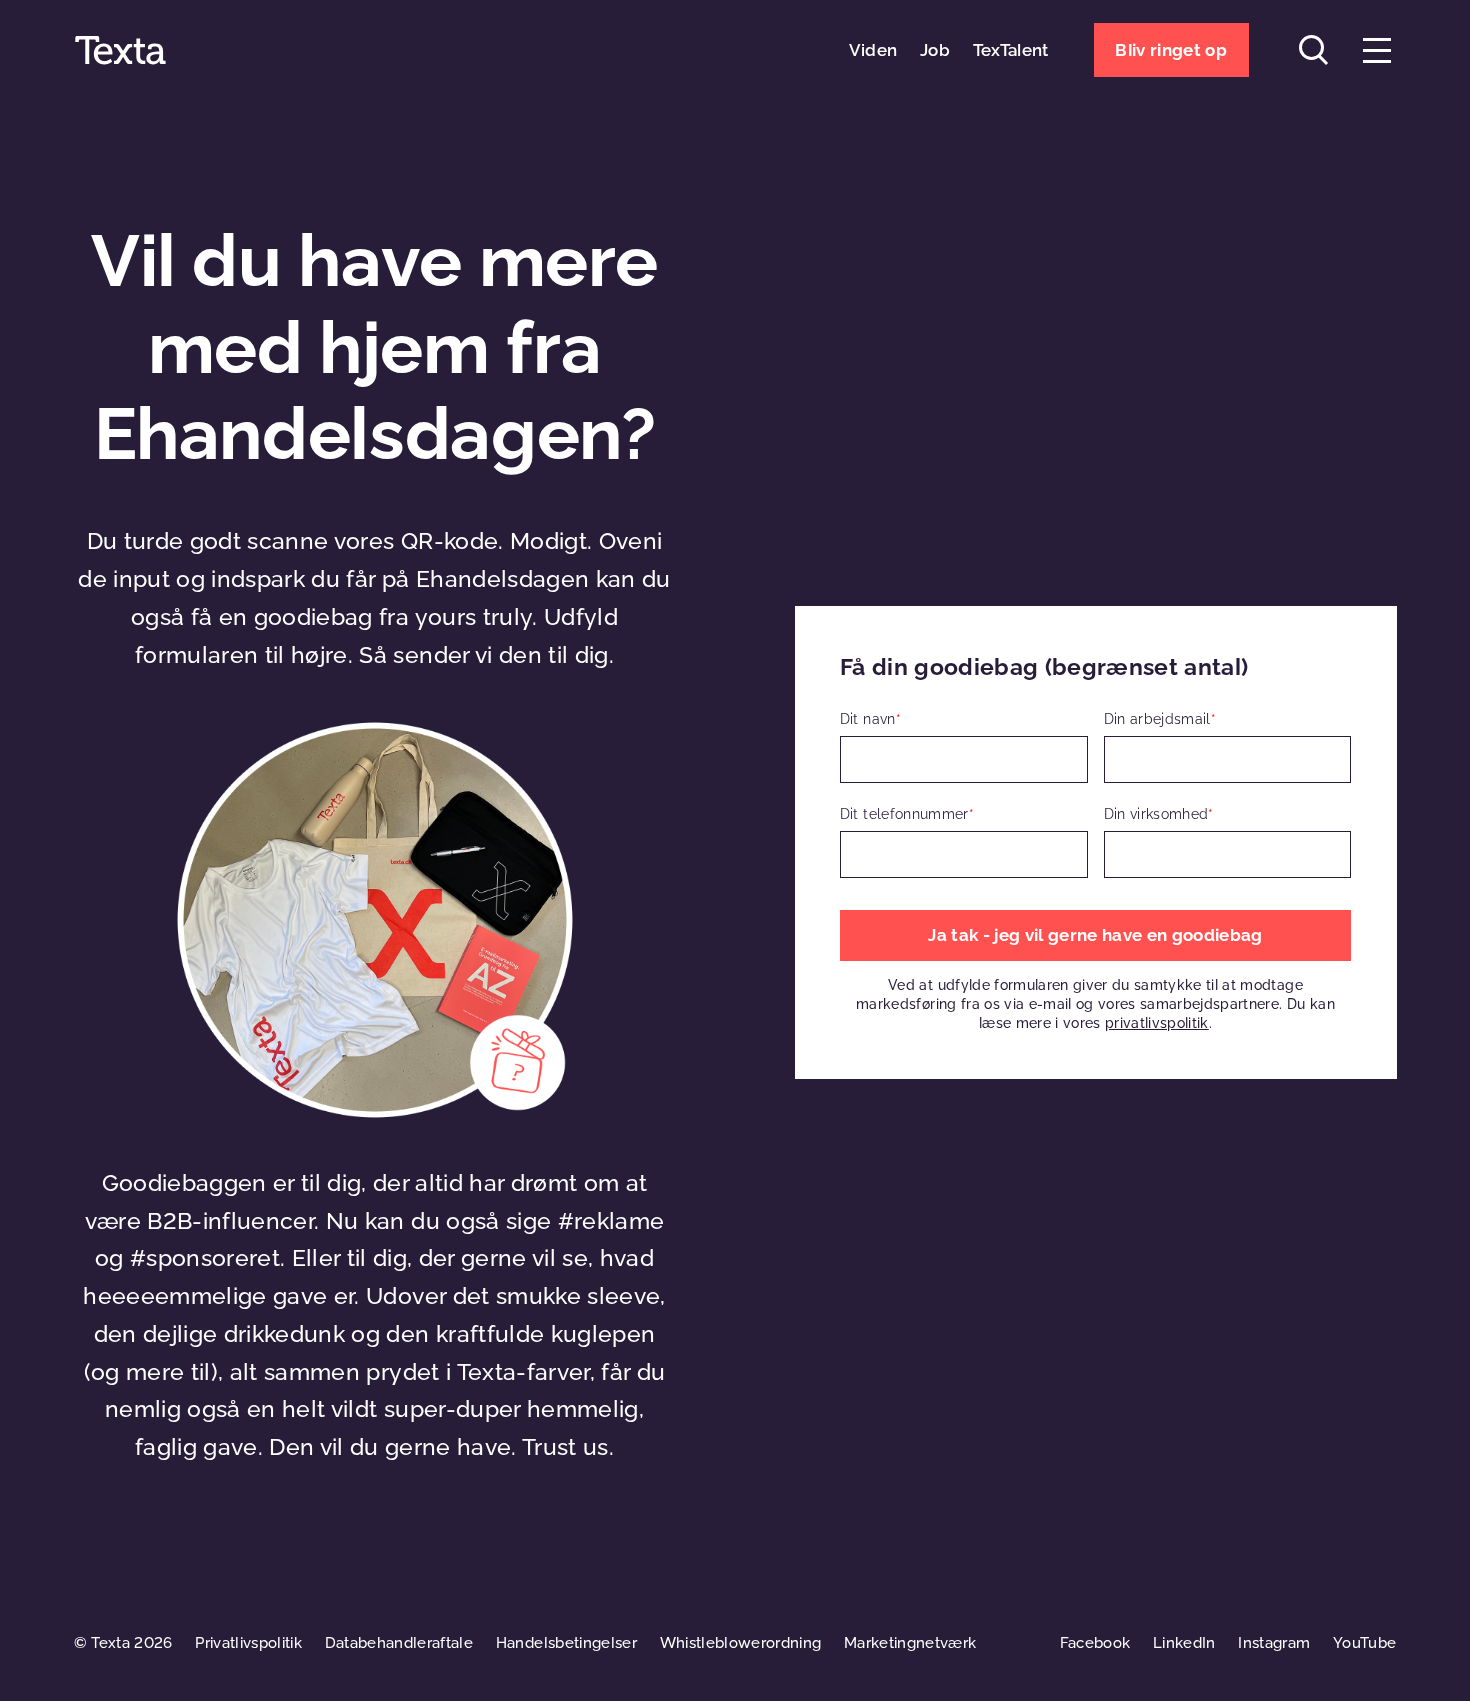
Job (935, 50)
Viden (873, 50)
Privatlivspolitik (248, 1643)
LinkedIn (1184, 1643)
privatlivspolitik (1157, 1023)
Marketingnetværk (910, 1643)
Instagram (1274, 1643)
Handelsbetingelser (566, 1643)
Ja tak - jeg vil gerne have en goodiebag (1095, 935)
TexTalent (1011, 50)
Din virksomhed (1159, 814)
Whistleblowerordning (741, 1643)
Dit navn (870, 719)
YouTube (1364, 1643)
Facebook (1095, 1643)
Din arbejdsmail (1160, 719)
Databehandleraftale (399, 1643)
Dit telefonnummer (907, 814)
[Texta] (120, 50)
